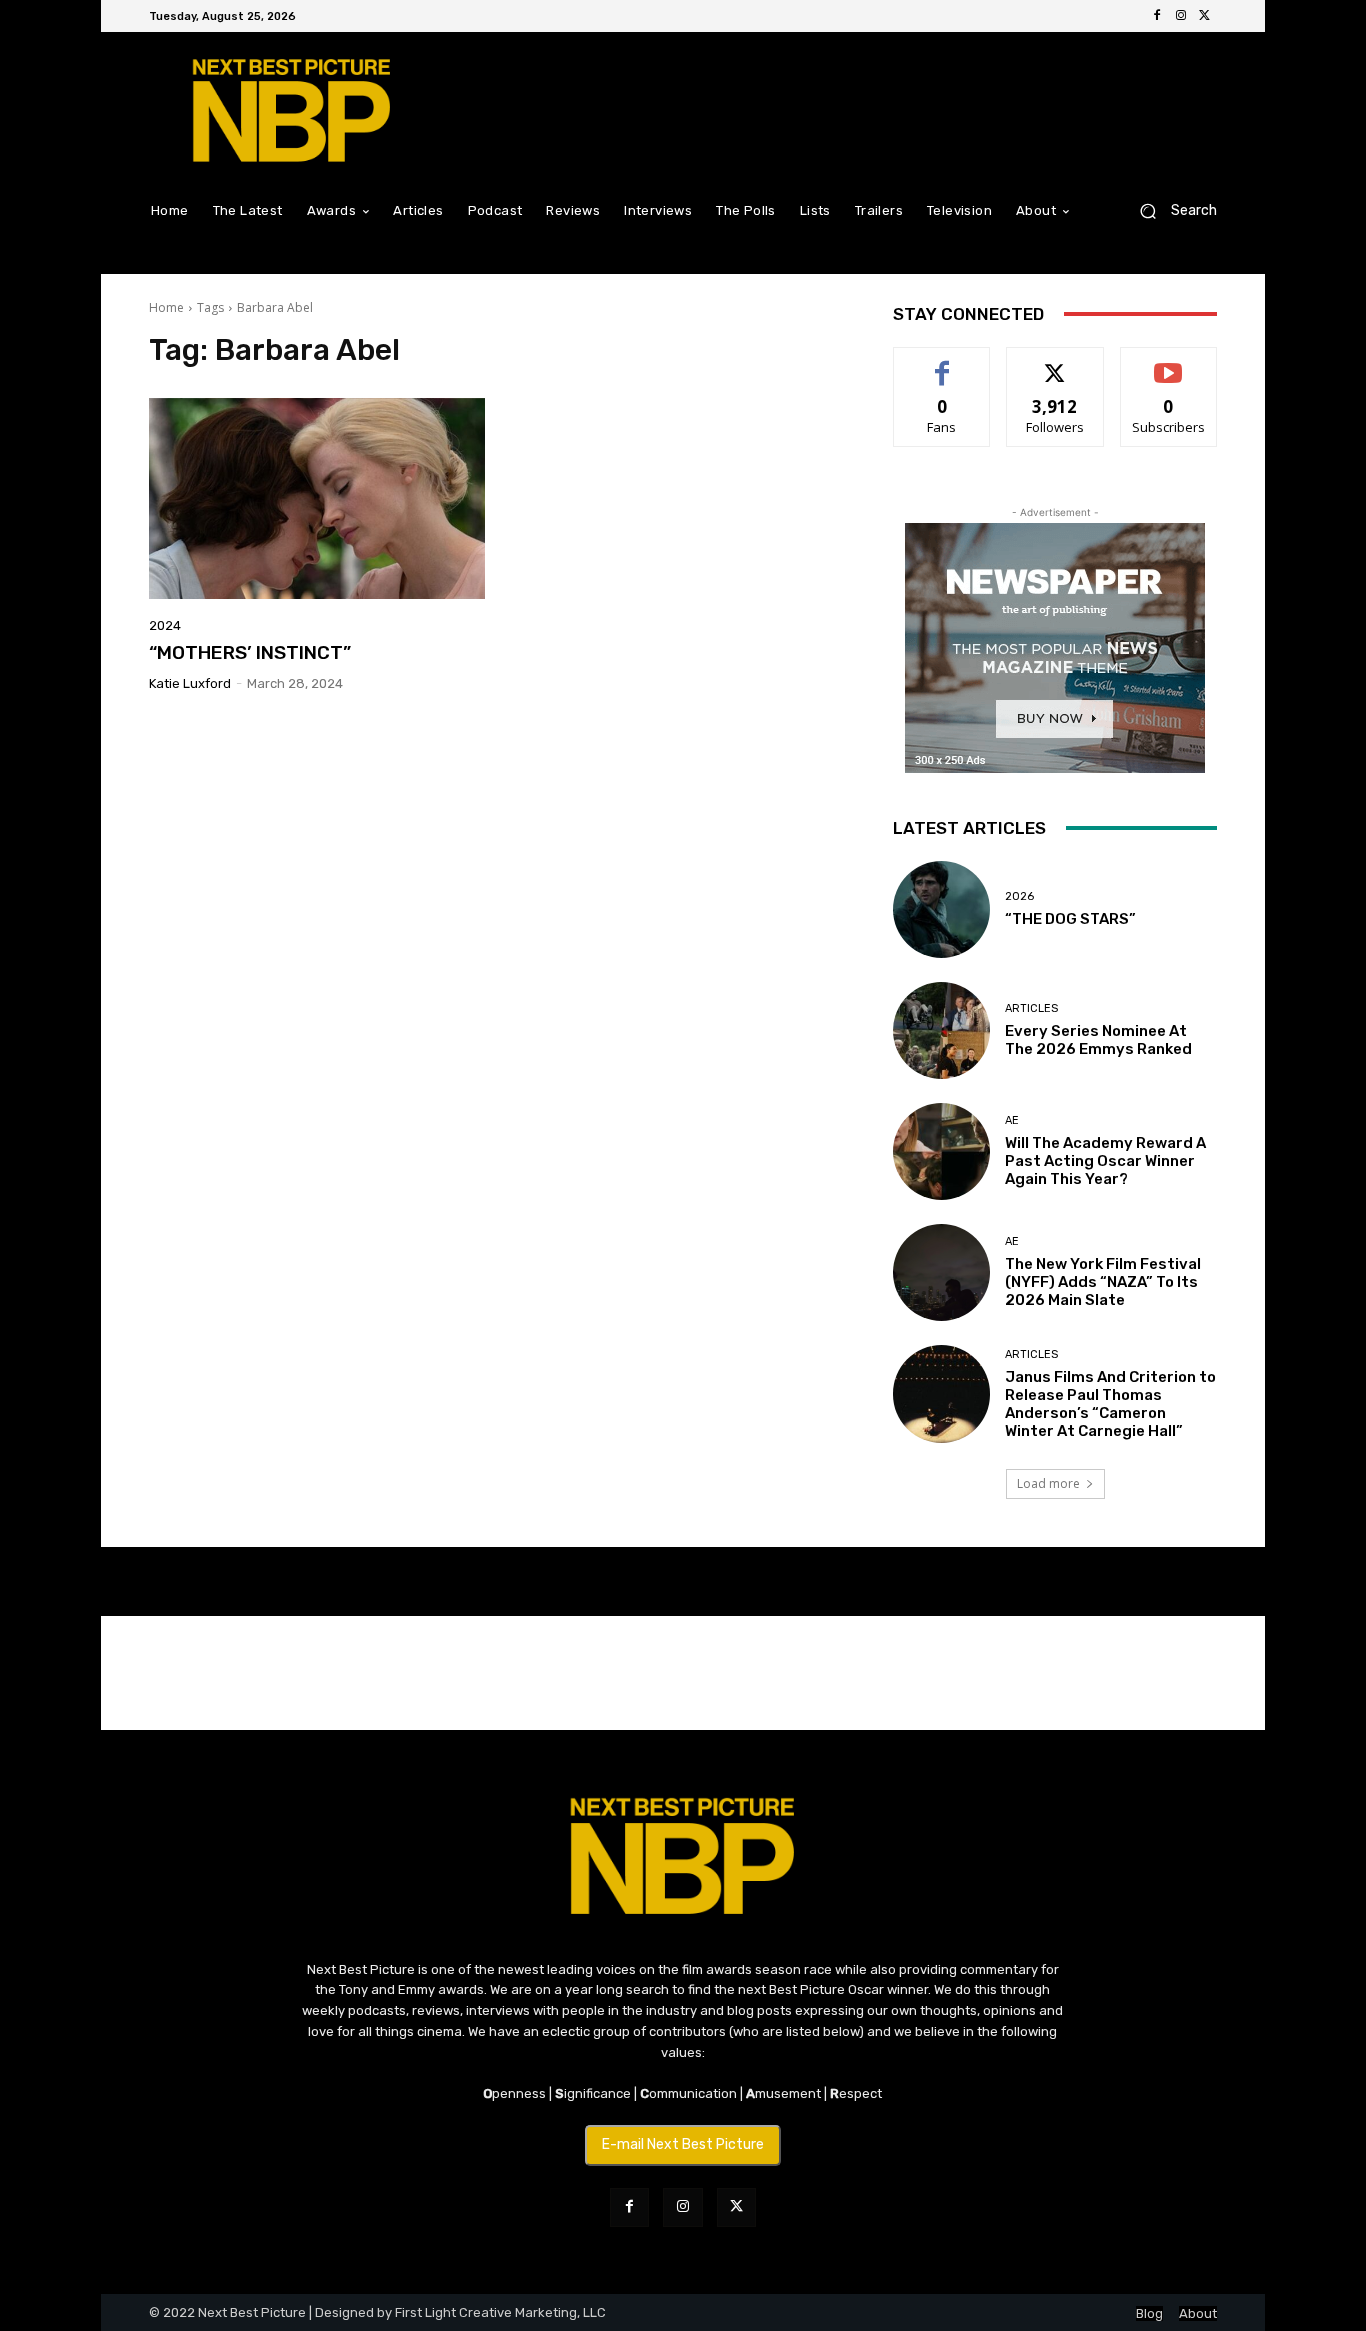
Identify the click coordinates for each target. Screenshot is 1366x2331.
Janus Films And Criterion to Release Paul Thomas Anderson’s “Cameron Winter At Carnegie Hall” (1110, 1404)
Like (942, 362)
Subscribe (1169, 362)
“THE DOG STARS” (1070, 919)
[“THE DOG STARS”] (941, 909)
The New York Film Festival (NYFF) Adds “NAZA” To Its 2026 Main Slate (1103, 1282)
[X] (1205, 16)
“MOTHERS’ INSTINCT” (250, 652)
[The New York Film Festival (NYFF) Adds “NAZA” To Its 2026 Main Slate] (941, 1272)
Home (166, 307)
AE (1012, 1120)
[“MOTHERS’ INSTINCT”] (317, 499)
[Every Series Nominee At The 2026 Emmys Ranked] (941, 1030)
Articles (1031, 1008)
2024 (165, 625)
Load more (1048, 1483)
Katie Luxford (190, 683)
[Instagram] (1181, 16)
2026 (1019, 896)
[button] (1170, 210)
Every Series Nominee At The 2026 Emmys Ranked (1098, 1040)
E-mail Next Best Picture (683, 2144)
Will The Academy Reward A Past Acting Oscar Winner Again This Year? (1105, 1161)
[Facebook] (1157, 16)
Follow (1055, 362)
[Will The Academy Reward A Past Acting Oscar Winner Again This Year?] (941, 1151)
